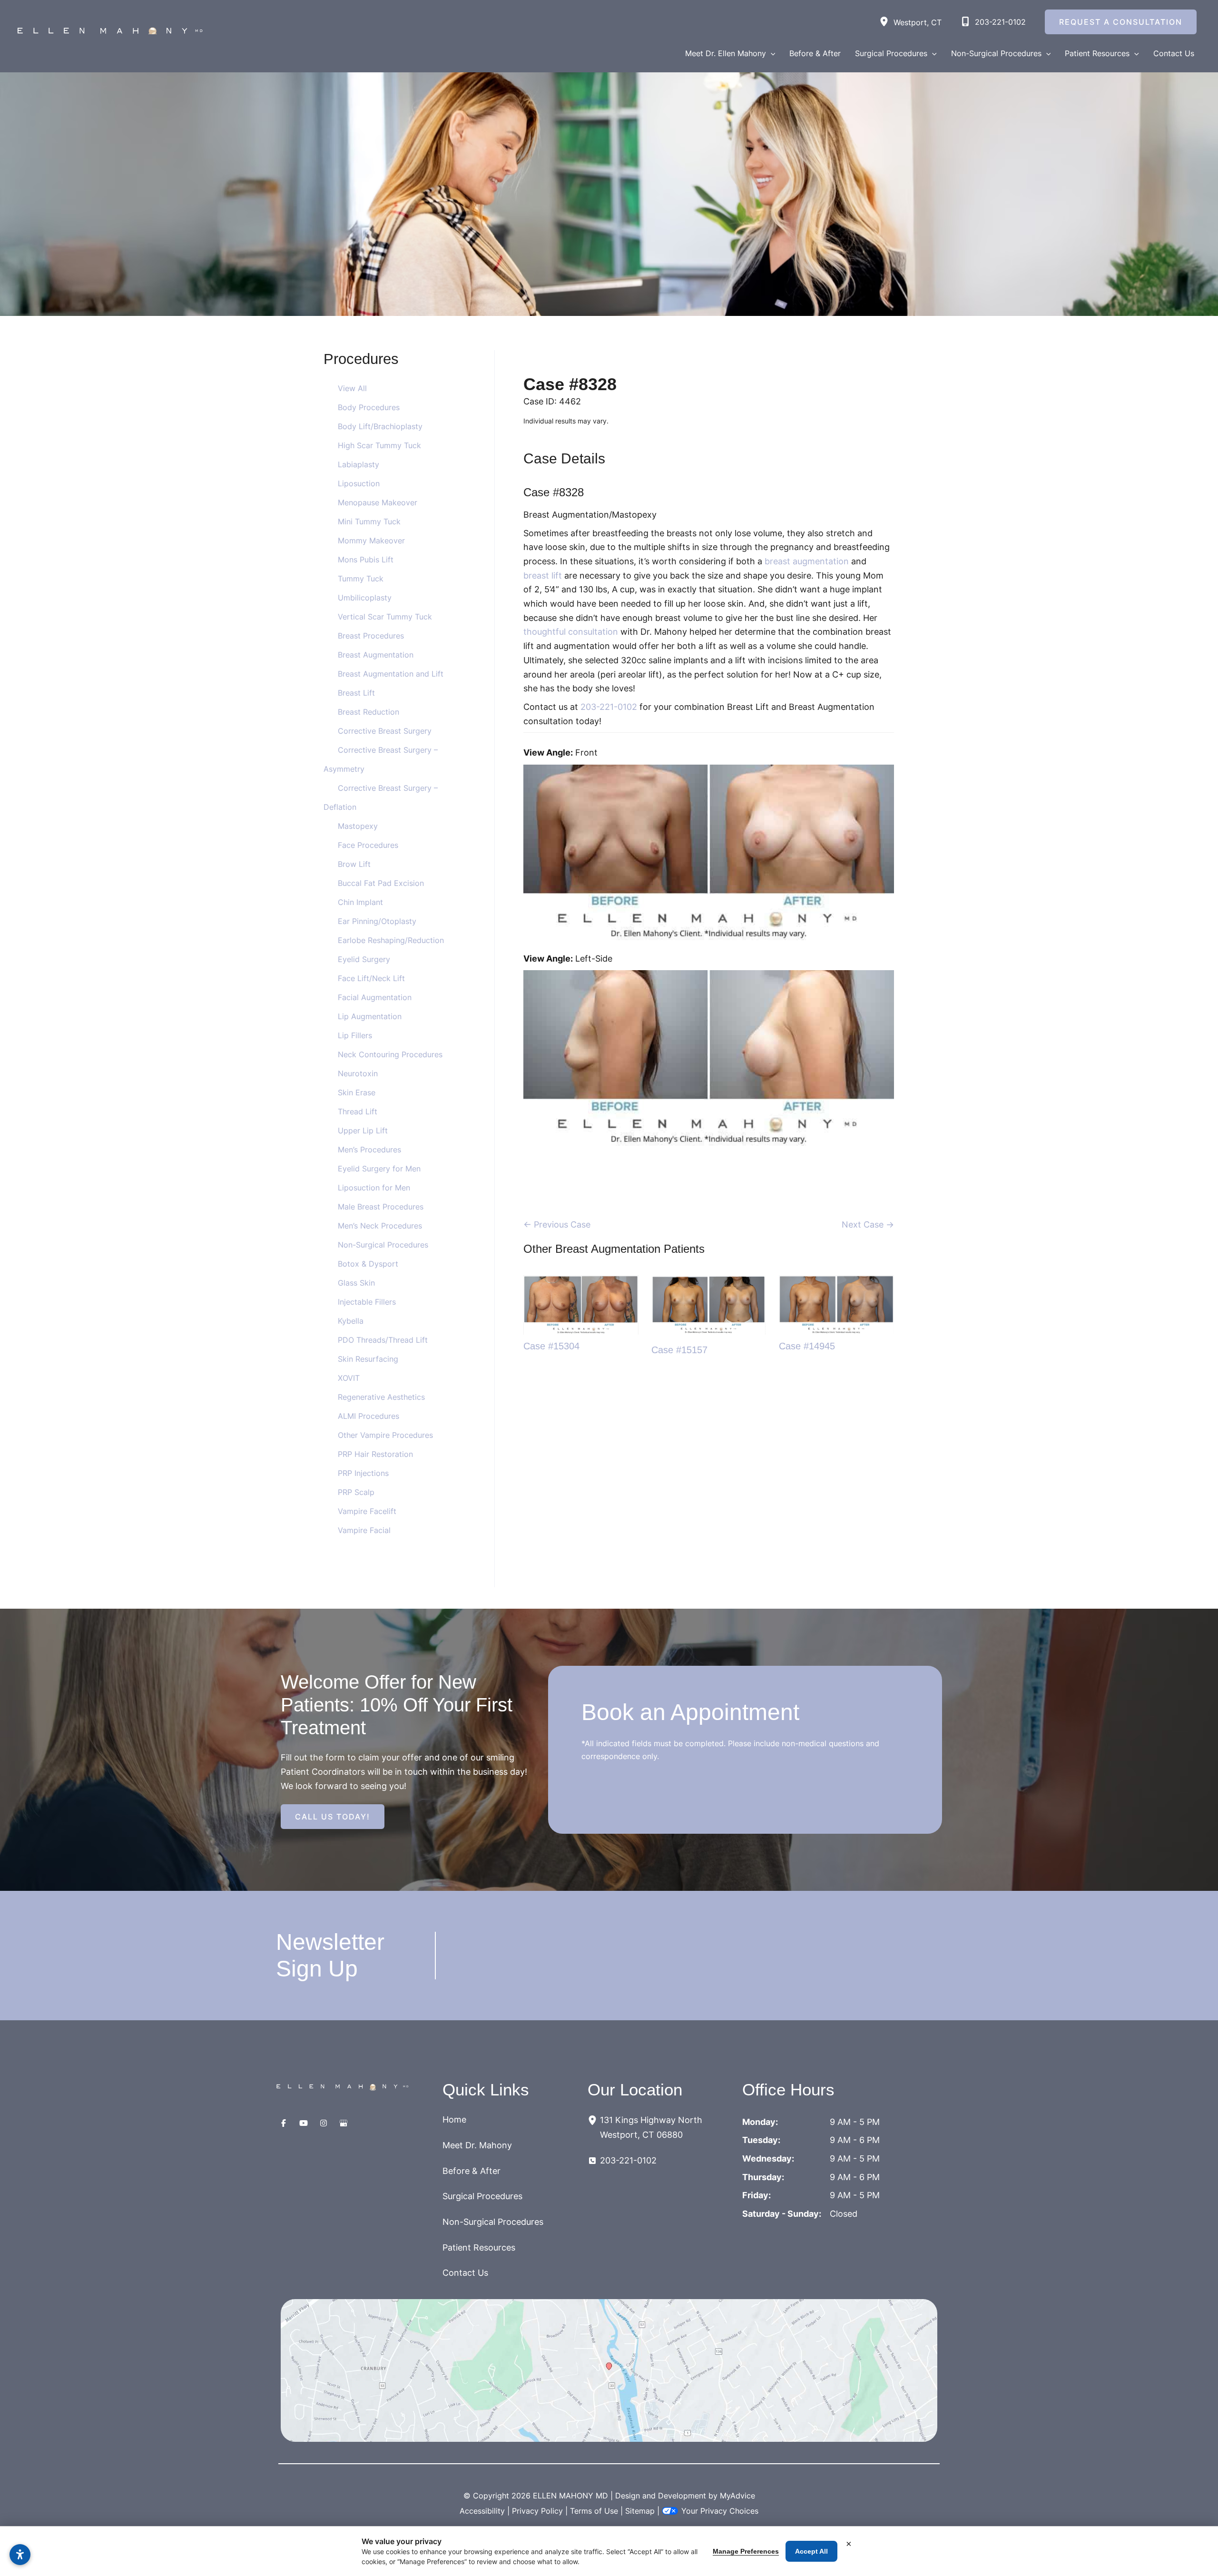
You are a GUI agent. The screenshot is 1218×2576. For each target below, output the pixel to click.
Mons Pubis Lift (366, 560)
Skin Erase (357, 1092)
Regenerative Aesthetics (381, 1397)
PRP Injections (363, 1473)
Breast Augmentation (376, 655)
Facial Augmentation (375, 997)
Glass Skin (356, 1283)
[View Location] (886, 22)
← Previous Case (557, 1224)
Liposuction (359, 483)
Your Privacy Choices (720, 2511)
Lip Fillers (355, 1035)
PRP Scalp (356, 1492)
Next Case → (868, 1224)
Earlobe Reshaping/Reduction (391, 940)
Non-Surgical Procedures (383, 1245)
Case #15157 (679, 1350)
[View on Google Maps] (609, 2370)
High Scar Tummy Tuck (379, 445)
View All (352, 388)
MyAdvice (737, 2496)
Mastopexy (358, 826)
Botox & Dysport (368, 1264)
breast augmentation (807, 561)
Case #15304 (551, 1346)
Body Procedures (369, 407)
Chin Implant (360, 902)
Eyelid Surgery (364, 959)
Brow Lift (354, 864)
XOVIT (349, 1378)
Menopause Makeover (378, 502)
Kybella (351, 1321)
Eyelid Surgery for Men (379, 1169)
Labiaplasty (359, 464)
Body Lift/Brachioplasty (380, 426)
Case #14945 (807, 1346)
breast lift (544, 575)
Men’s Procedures (369, 1150)
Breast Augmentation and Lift (391, 674)
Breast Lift (356, 693)
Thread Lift (358, 1111)
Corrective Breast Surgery (385, 731)
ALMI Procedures (368, 1416)
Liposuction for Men (374, 1188)
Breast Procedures (371, 636)
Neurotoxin (358, 1073)
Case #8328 (570, 384)
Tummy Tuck (361, 579)
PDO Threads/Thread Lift (383, 1340)
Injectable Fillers (367, 1302)
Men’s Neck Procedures (380, 1226)
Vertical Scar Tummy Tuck (385, 617)
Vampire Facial (364, 1530)
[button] (771, 53)
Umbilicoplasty (365, 598)
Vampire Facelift (367, 1511)
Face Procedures (368, 845)
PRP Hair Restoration (375, 1454)
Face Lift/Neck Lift (371, 978)
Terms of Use (594, 2511)
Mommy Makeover (371, 541)
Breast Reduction (368, 712)
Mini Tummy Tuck (369, 521)
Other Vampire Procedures (385, 1435)
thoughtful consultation (571, 632)
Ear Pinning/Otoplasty (377, 921)
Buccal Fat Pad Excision (381, 883)
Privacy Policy (537, 2511)
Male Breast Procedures (381, 1207)
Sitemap (640, 2511)
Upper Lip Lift (363, 1131)
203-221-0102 (609, 707)
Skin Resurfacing (368, 1359)
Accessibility (482, 2511)
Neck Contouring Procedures (390, 1054)
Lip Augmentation (370, 1016)
